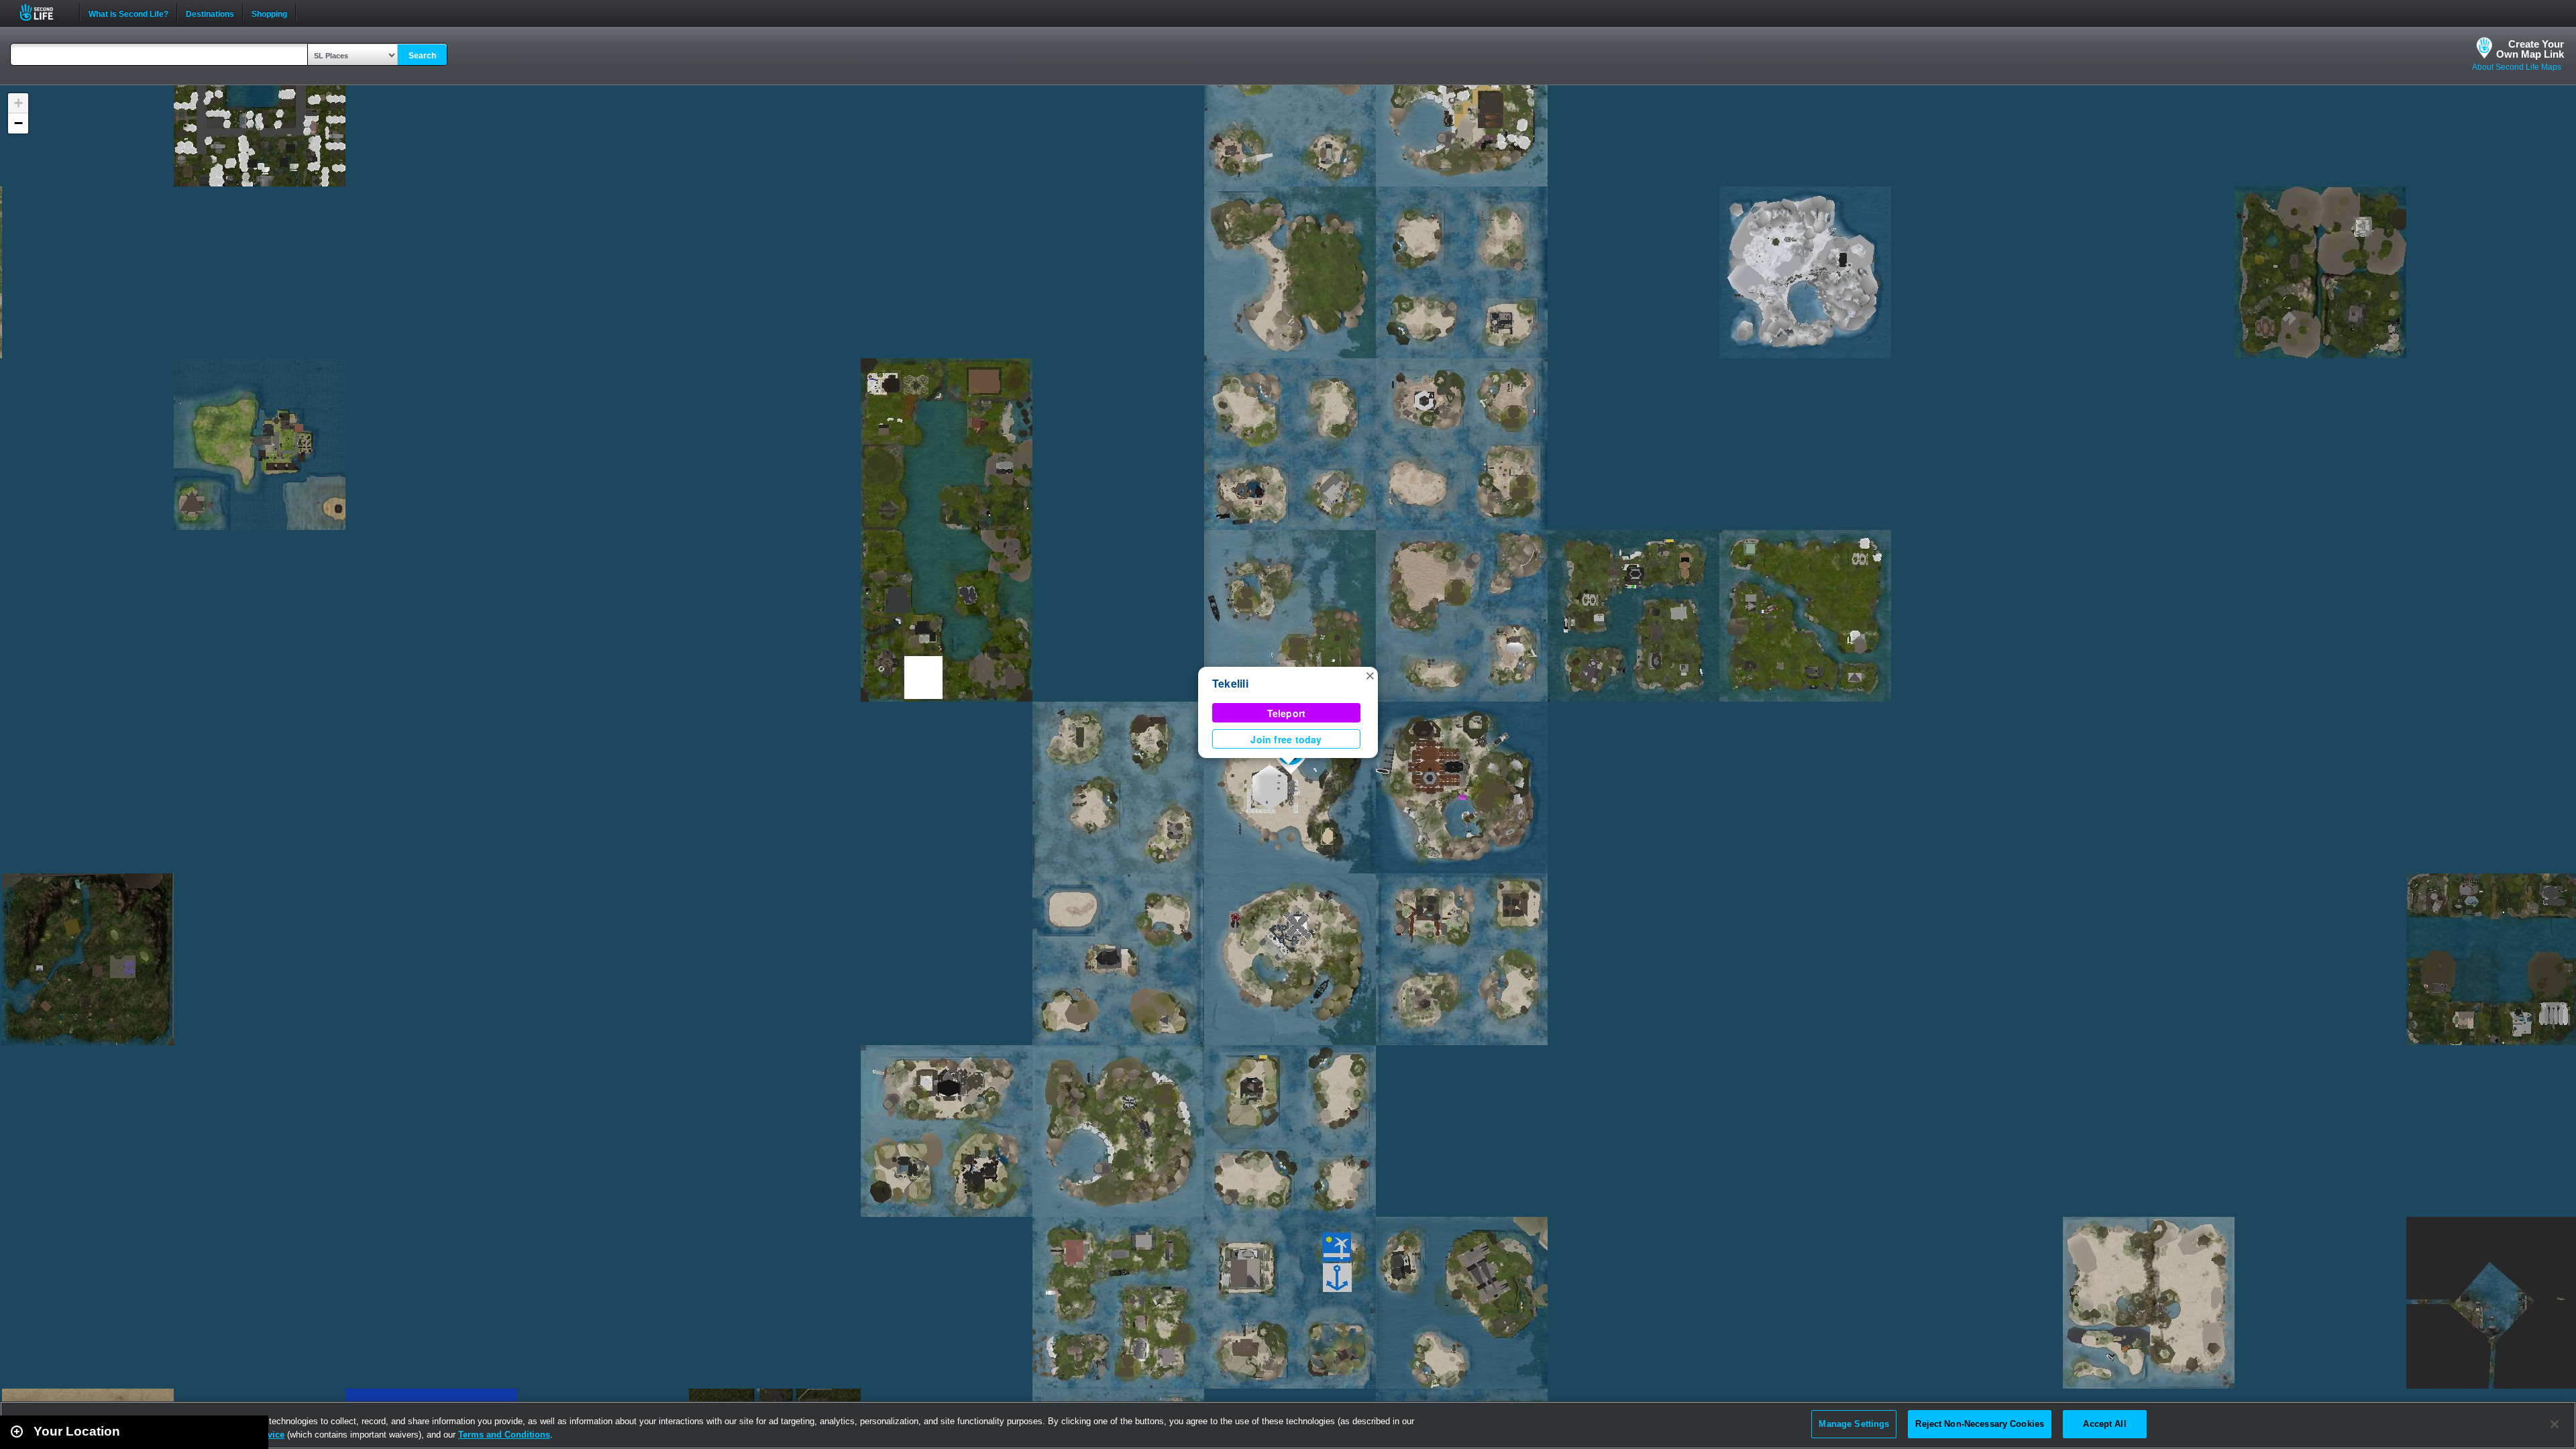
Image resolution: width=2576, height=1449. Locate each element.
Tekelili (1230, 683)
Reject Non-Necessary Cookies (1980, 1424)
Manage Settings (1854, 1424)
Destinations (210, 13)
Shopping (269, 13)
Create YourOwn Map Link (2530, 49)
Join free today (1286, 739)
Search (422, 56)
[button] (1370, 675)
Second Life (44, 12)
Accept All (2104, 1424)
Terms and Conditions (504, 1435)
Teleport (1287, 713)
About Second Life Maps (2517, 67)
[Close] (2555, 1424)
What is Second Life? (128, 13)
